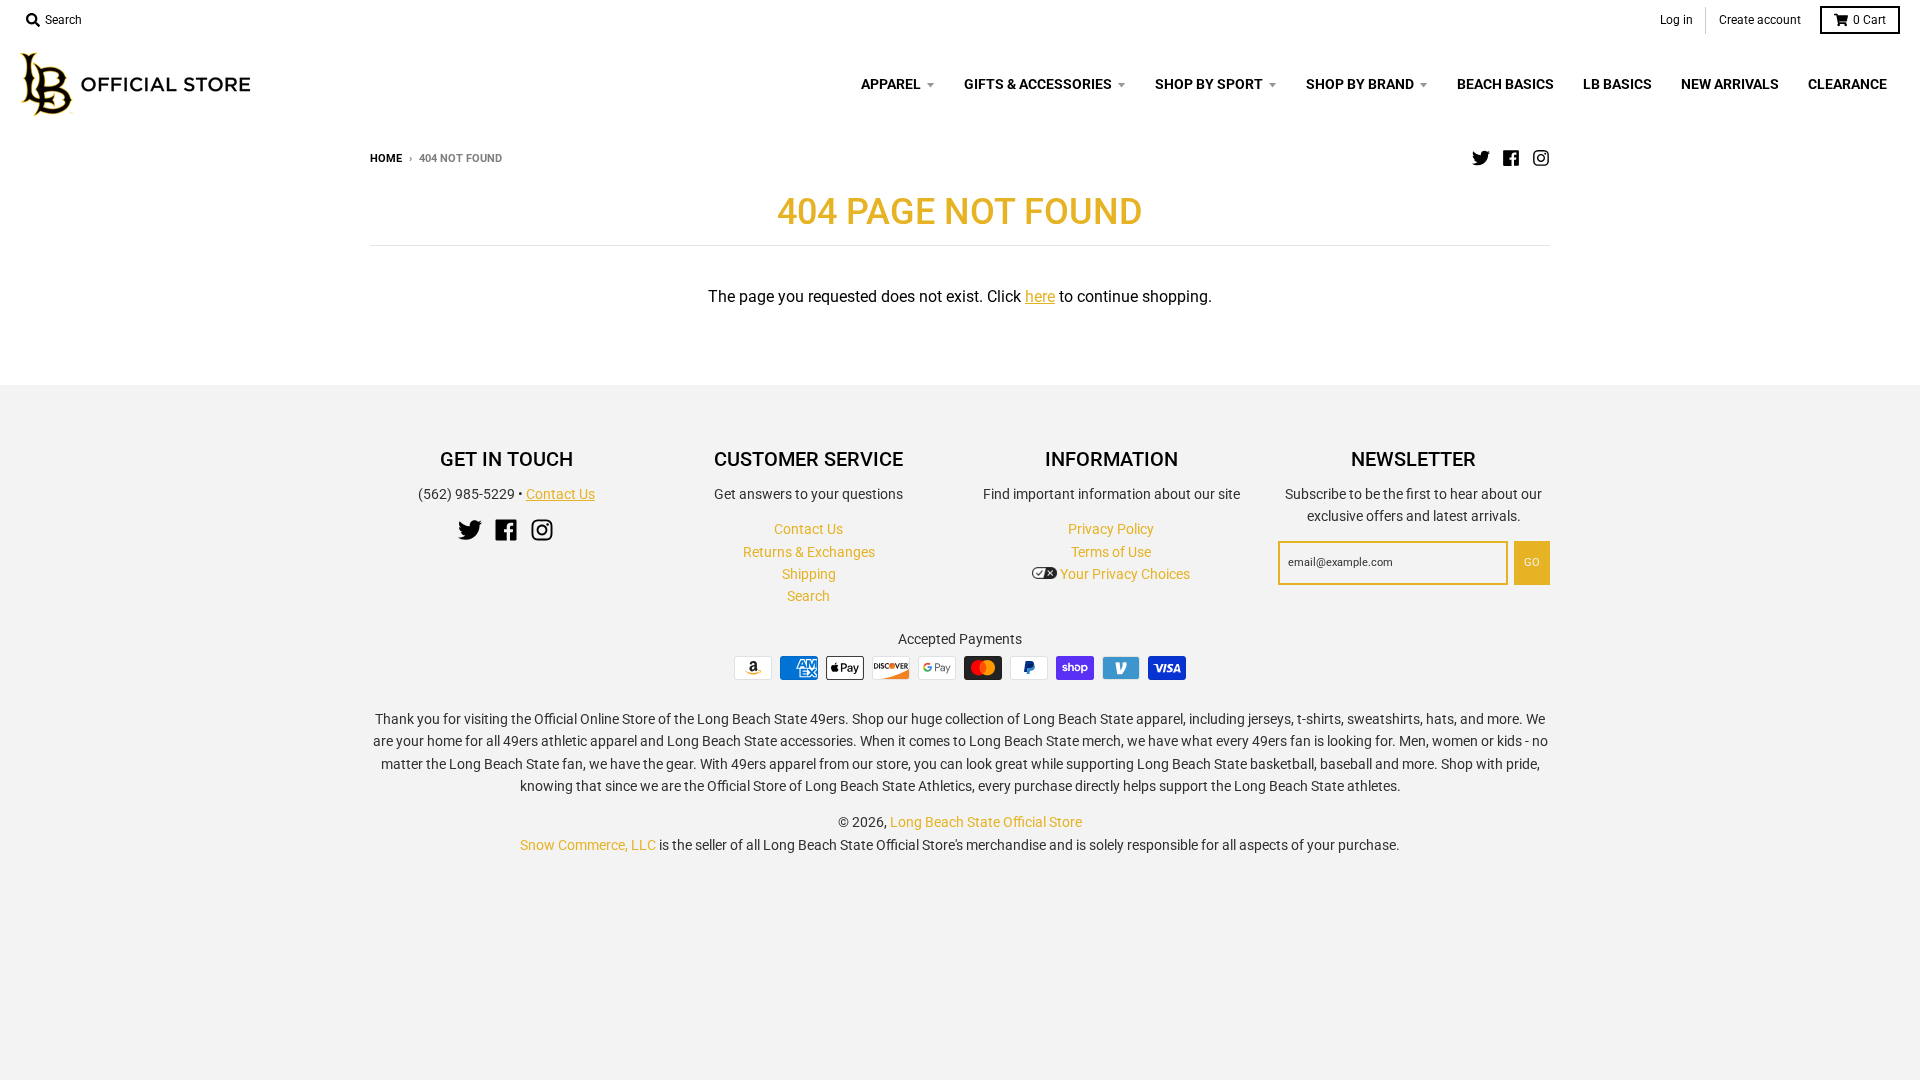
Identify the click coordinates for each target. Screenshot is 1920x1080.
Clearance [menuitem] (1847, 84)
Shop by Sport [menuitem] (1209, 84)
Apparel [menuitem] (891, 84)
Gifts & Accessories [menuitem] (1038, 84)
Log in (1676, 20)
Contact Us (560, 494)
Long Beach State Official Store (986, 822)
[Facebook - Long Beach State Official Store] (1511, 158)
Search (808, 596)
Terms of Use (1111, 552)
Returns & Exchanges (809, 552)
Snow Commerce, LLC (588, 845)
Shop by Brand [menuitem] (1360, 84)
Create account (1760, 20)
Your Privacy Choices (1123, 574)
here (1040, 296)
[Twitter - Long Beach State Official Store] (1481, 158)
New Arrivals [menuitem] (1730, 84)
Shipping (809, 574)
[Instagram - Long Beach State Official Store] (1541, 158)
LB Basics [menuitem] (1617, 84)
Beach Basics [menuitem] (1505, 84)
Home (386, 158)
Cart (1869, 20)
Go (1532, 562)
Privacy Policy (1111, 529)
